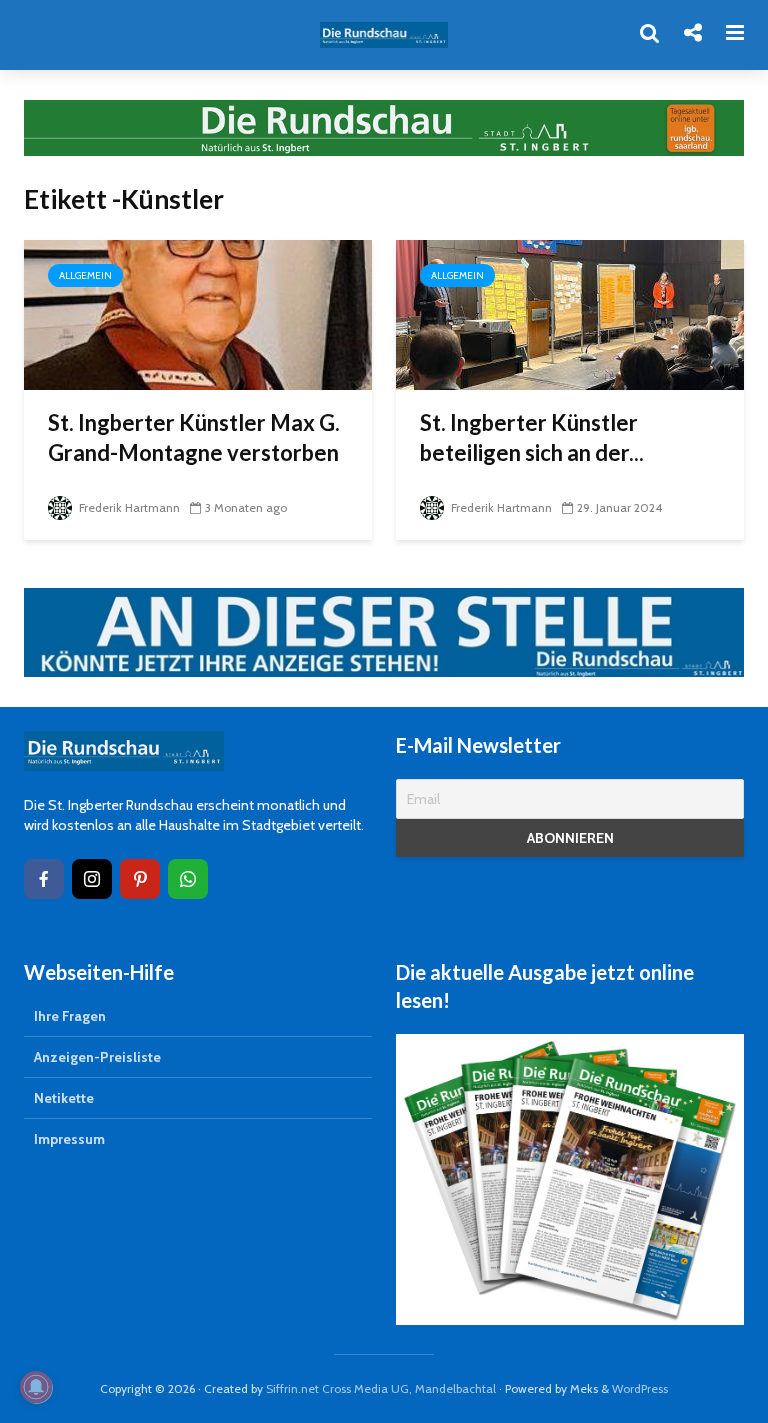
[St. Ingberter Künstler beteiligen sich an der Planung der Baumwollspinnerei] (570, 313)
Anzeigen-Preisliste (97, 1057)
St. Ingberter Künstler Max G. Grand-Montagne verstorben (194, 437)
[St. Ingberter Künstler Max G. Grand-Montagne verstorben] (198, 313)
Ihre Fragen (70, 1016)
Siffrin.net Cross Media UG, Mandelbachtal (381, 1388)
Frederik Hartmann (128, 507)
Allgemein (85, 275)
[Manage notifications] (36, 1387)
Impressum (69, 1139)
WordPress (640, 1388)
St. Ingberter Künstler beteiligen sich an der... (532, 437)
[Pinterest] (140, 879)
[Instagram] (92, 879)
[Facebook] (44, 879)
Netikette (64, 1098)
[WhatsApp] (188, 879)
